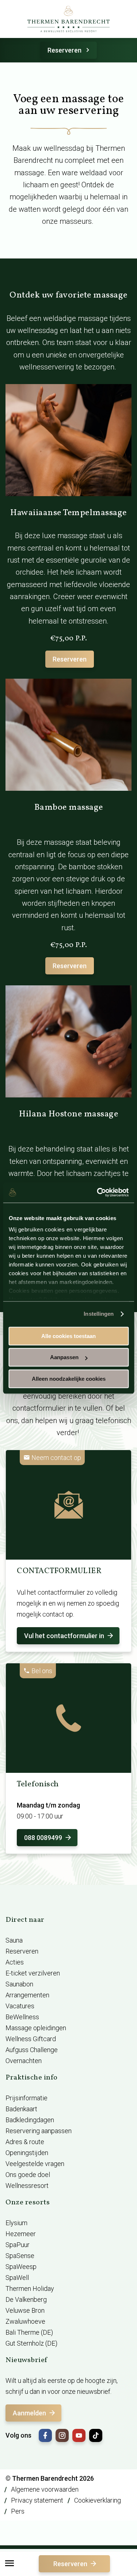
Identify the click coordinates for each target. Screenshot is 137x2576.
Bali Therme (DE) (29, 2332)
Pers (18, 2511)
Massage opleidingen (36, 2028)
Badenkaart (21, 2109)
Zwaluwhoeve (25, 2321)
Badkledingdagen (30, 2120)
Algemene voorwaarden (45, 2489)
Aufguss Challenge (32, 2050)
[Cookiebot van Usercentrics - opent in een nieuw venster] (98, 1192)
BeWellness (22, 2017)
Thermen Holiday (30, 2288)
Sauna (14, 1940)
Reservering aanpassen (39, 2131)
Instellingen (99, 1314)
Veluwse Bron (25, 2310)
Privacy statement (37, 2500)
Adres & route (25, 2142)
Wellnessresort (27, 2186)
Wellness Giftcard (31, 2039)
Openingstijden (27, 2153)
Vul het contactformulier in (64, 1636)
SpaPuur (18, 2245)
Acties (15, 1962)
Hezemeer (21, 2234)
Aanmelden (29, 2413)
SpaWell (17, 2278)
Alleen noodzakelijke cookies (69, 1379)
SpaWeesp (21, 2267)
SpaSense (20, 2256)
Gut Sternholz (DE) (31, 2343)
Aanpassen (64, 1357)
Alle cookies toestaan (68, 1336)
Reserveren (64, 50)
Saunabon (19, 1984)
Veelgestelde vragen (35, 2164)
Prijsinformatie (26, 2098)
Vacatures (20, 2006)
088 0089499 (43, 1838)
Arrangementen (27, 1995)
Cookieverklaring (98, 2500)
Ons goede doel (28, 2175)
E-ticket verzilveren (33, 1973)
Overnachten (24, 2061)
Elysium (16, 2223)
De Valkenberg (26, 2299)
